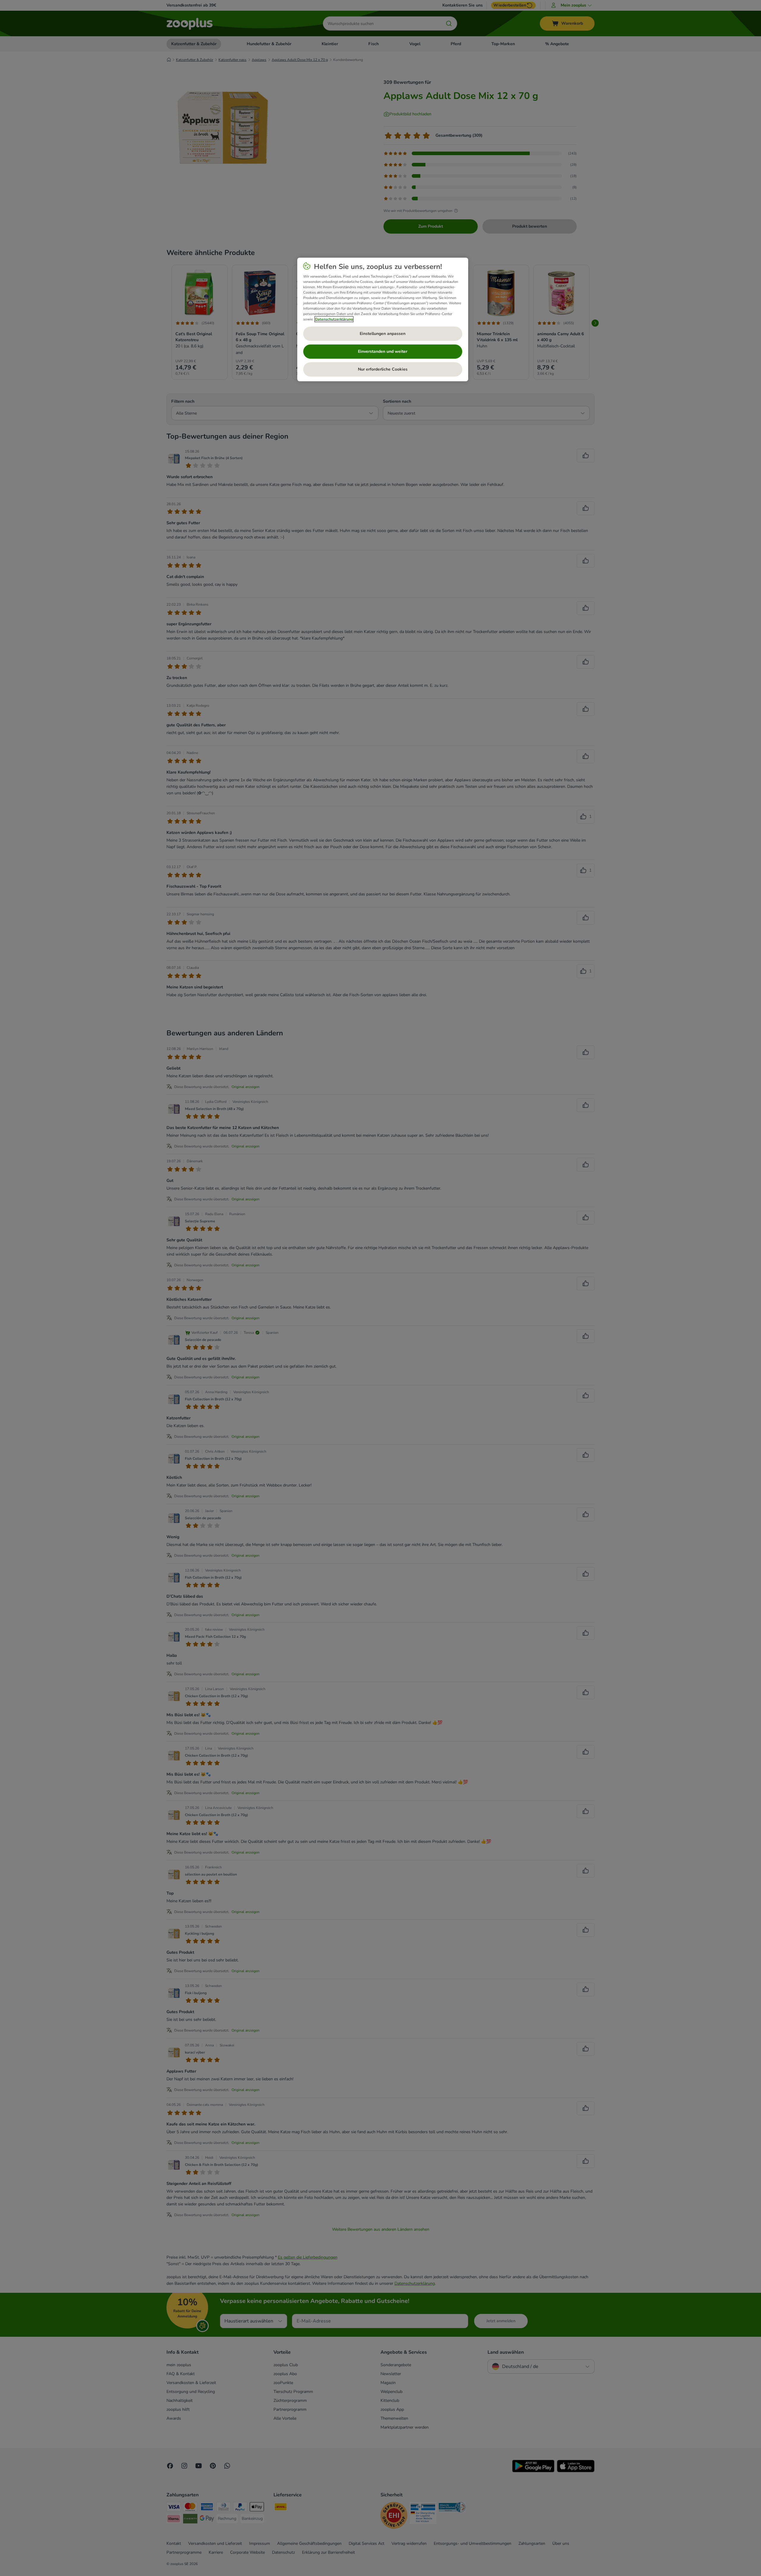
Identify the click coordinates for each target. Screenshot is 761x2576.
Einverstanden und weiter (383, 351)
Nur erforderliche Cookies (383, 369)
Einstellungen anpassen (383, 334)
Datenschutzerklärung (334, 319)
